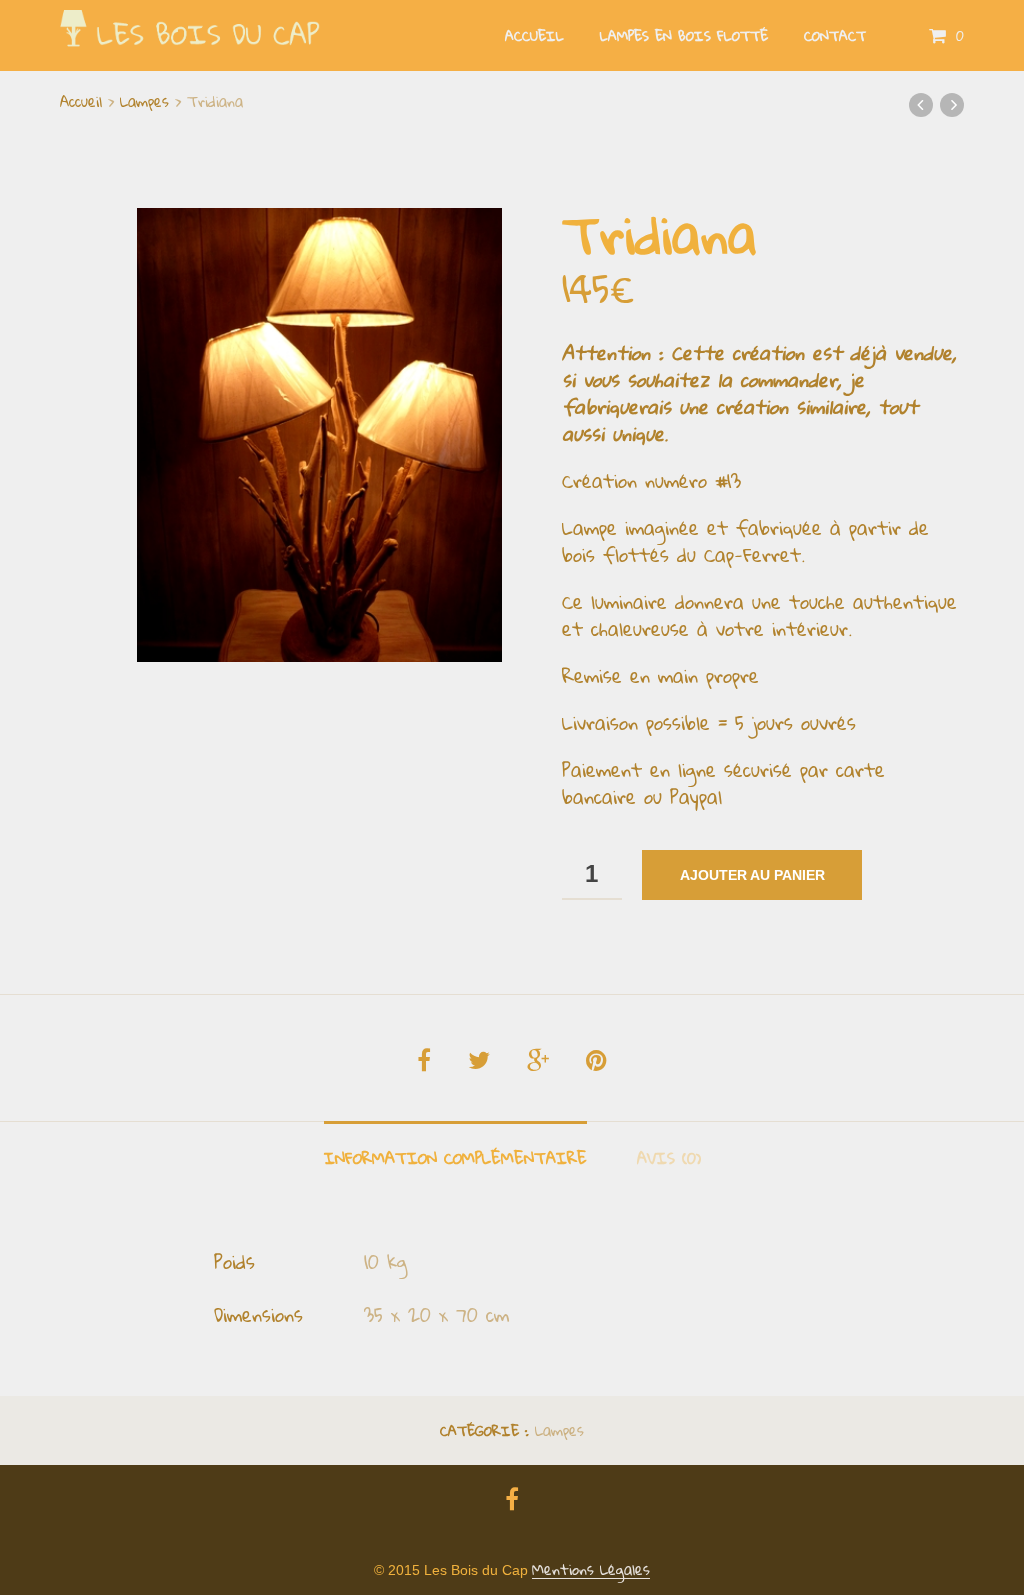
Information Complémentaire (455, 1158)
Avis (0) (669, 1158)
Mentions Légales (591, 1570)
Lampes (144, 101)
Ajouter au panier (752, 875)
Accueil (534, 36)
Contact (835, 36)
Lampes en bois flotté (684, 36)
